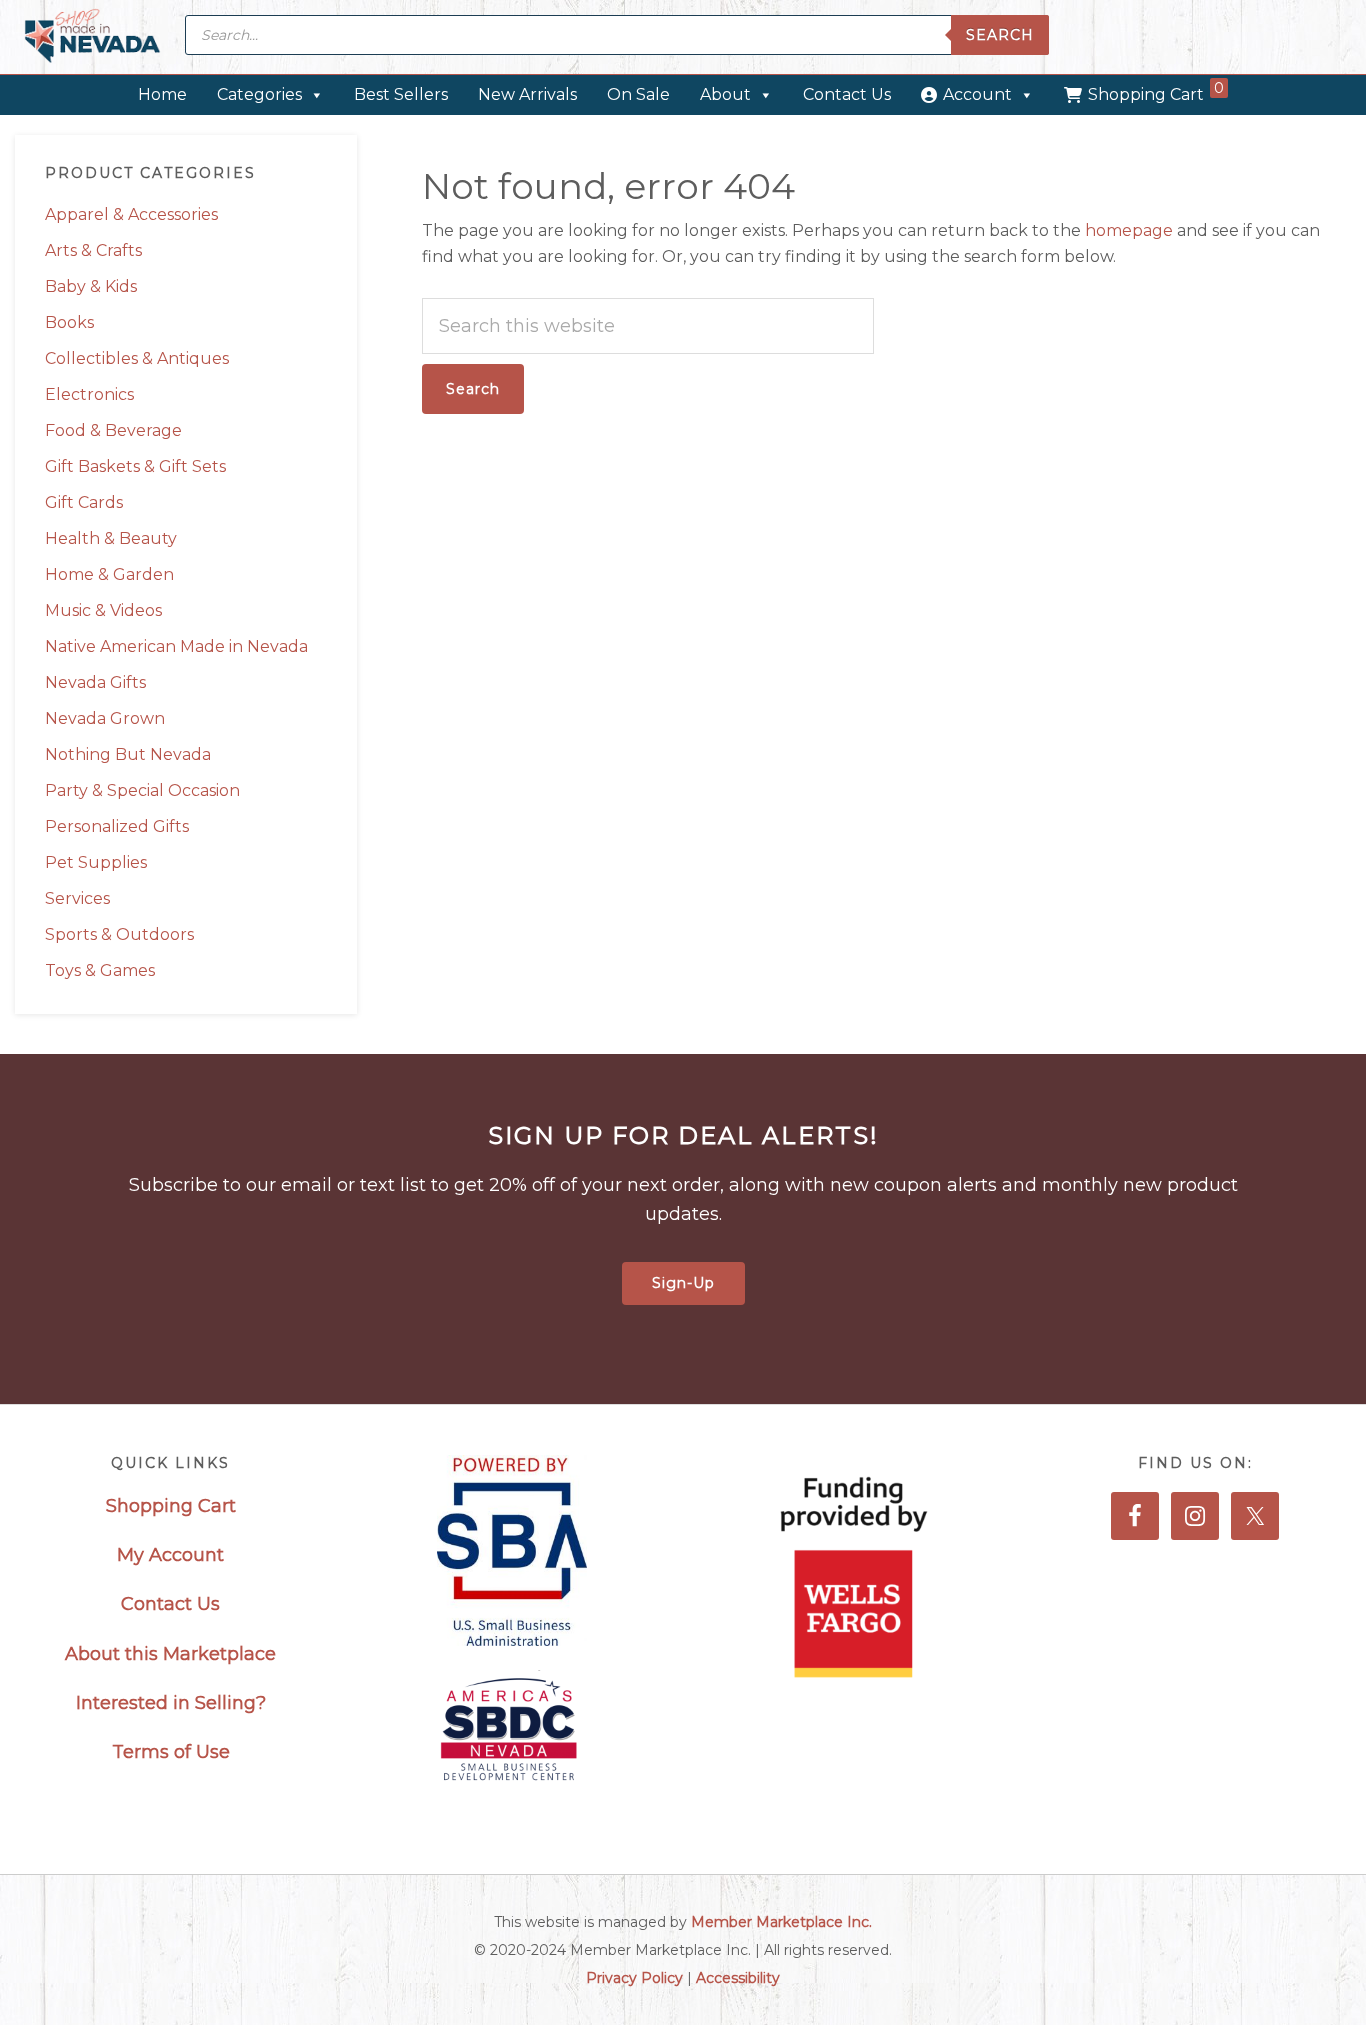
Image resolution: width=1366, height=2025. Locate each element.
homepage (1129, 230)
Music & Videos (103, 610)
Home (162, 94)
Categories (259, 94)
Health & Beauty (111, 538)
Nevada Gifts (95, 682)
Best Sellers (401, 94)
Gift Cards (84, 502)
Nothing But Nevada (128, 754)
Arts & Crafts (93, 250)
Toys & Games (100, 970)
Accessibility (738, 1978)
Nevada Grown (105, 718)
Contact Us (847, 94)
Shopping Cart (1156, 91)
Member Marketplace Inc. (781, 1922)
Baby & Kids (91, 286)
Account (977, 94)
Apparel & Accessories (131, 214)
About (725, 94)
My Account (170, 1555)
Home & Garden (109, 574)
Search (1000, 35)
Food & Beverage (113, 430)
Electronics (89, 394)
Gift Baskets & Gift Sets (135, 466)
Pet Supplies (96, 862)
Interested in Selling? (171, 1703)
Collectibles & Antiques (137, 358)
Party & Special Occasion (142, 790)
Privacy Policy (634, 1978)
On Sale (638, 94)
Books (69, 322)
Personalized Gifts (117, 826)
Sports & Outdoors (119, 934)
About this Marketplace (170, 1654)
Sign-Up (683, 1283)
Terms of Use (171, 1752)
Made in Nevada (92, 37)
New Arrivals (527, 94)
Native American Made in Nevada (176, 646)
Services (77, 898)
